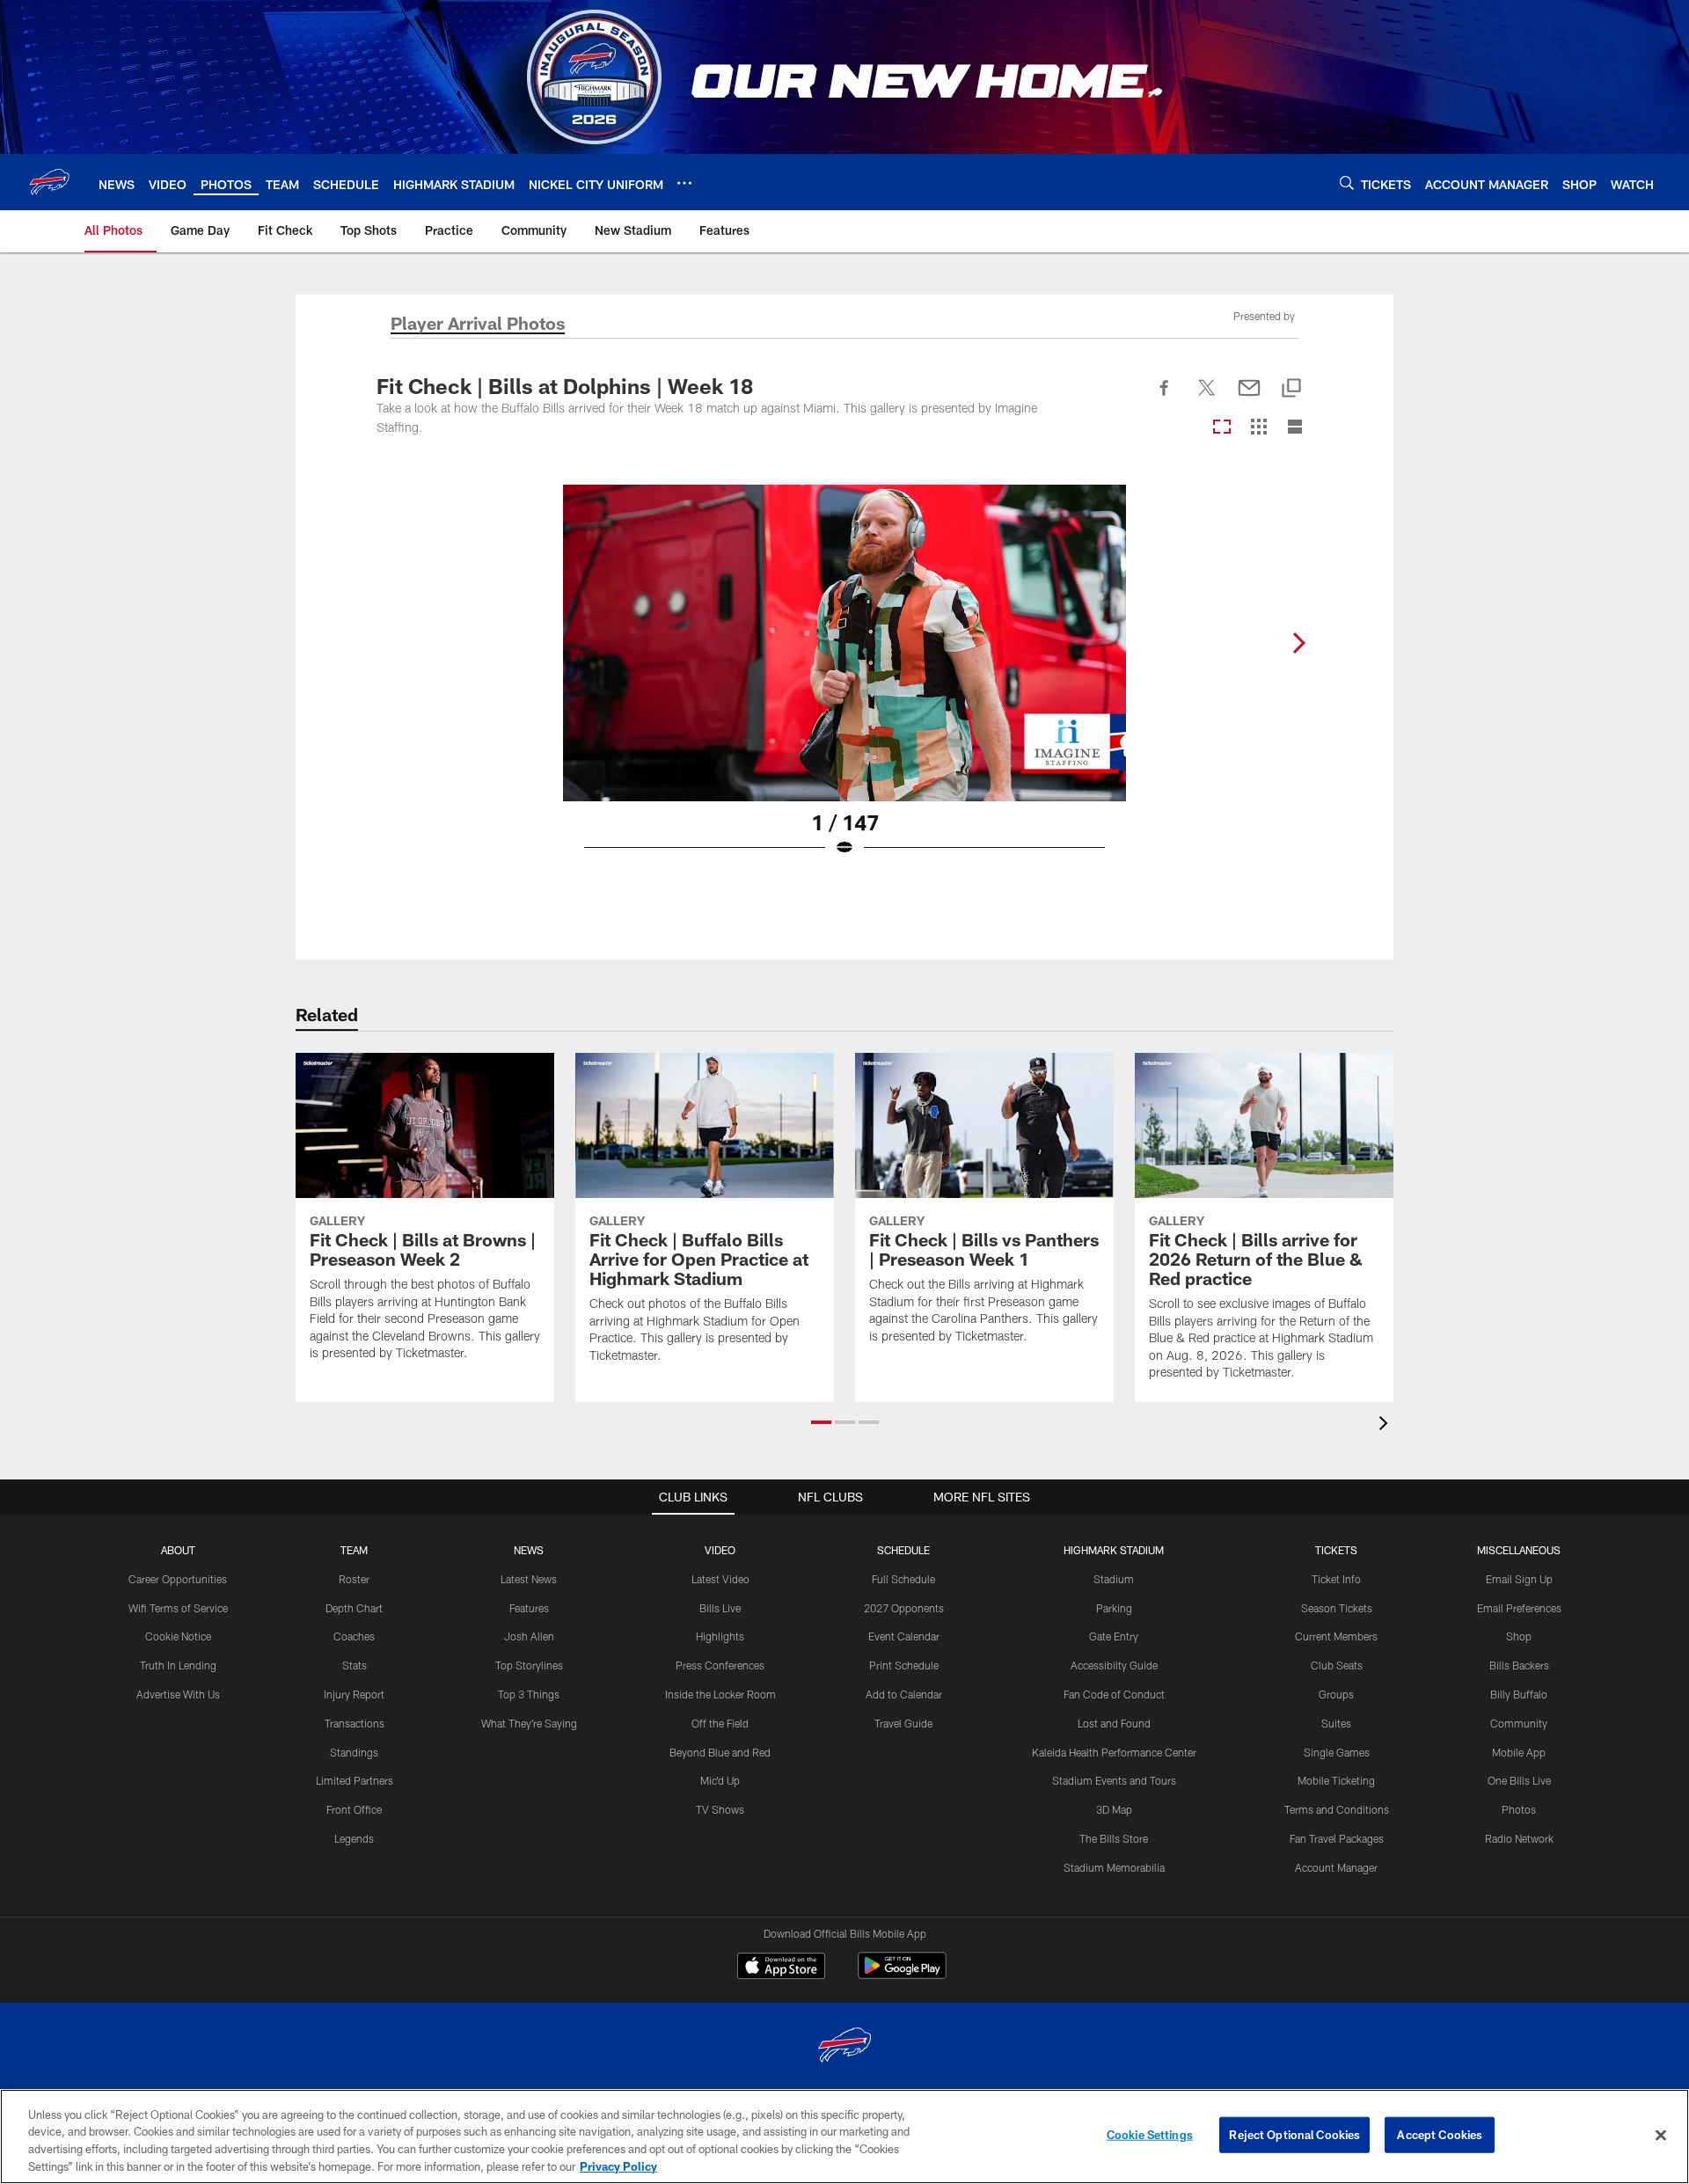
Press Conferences (720, 1665)
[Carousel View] (1222, 428)
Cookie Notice (178, 1636)
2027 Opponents (904, 1608)
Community (1519, 1723)
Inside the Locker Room (720, 1694)
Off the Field (720, 1723)
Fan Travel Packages (1337, 1838)
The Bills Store (1114, 1838)
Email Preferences (1519, 1608)
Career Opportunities (178, 1579)
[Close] (1661, 2135)
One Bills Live (1519, 1780)
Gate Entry (1114, 1636)
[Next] (1298, 643)
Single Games (1337, 1752)
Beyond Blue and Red (720, 1752)
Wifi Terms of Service (178, 1608)
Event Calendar (904, 1636)
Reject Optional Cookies (1294, 2135)
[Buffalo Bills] (844, 2047)
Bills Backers (1519, 1665)
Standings (354, 1752)
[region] (844, 2137)
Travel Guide (903, 1723)
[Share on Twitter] (1207, 398)
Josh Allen (529, 1636)
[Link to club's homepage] (49, 182)
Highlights (720, 1636)
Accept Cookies (1440, 2135)
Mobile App (1519, 1752)
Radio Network (1519, 1838)
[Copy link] (1291, 389)
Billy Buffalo (1519, 1694)
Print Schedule (904, 1665)
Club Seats (1337, 1665)
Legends (354, 1838)
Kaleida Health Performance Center (1114, 1752)
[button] (821, 1422)
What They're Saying (529, 1723)
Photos (1519, 1809)
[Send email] (1249, 398)
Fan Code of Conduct (1114, 1694)
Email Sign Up (1519, 1579)
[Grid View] (1258, 428)
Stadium (1114, 1579)
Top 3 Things (529, 1694)
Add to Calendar (904, 1694)
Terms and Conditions (1337, 1809)
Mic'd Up (720, 1780)
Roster (354, 1579)
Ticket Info (1336, 1579)
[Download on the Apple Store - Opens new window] (781, 1968)
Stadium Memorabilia (1114, 1867)
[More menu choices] (684, 183)
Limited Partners (355, 1780)
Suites (1336, 1723)
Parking (1114, 1608)
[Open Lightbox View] (844, 682)
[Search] (1347, 183)
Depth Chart (354, 1608)
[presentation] (1386, 1425)
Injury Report (354, 1694)
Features (529, 1608)
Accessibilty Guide (1114, 1665)
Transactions (355, 1723)
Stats (355, 1665)
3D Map (1114, 1809)
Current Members (1336, 1636)
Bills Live (720, 1608)
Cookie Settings (1150, 2135)
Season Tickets (1337, 1608)
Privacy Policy (618, 2166)
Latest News (529, 1579)
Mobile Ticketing (1336, 1780)
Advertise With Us (178, 1694)
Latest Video (720, 1579)
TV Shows (720, 1809)
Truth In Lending (178, 1665)
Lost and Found (1114, 1723)
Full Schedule (903, 1579)
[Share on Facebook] (1165, 398)
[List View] (1295, 428)
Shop (1519, 1636)
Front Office (354, 1809)
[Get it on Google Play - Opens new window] (902, 1974)
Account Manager (1336, 1867)
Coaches (354, 1636)
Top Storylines (529, 1665)
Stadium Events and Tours (1114, 1780)
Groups (1336, 1694)
